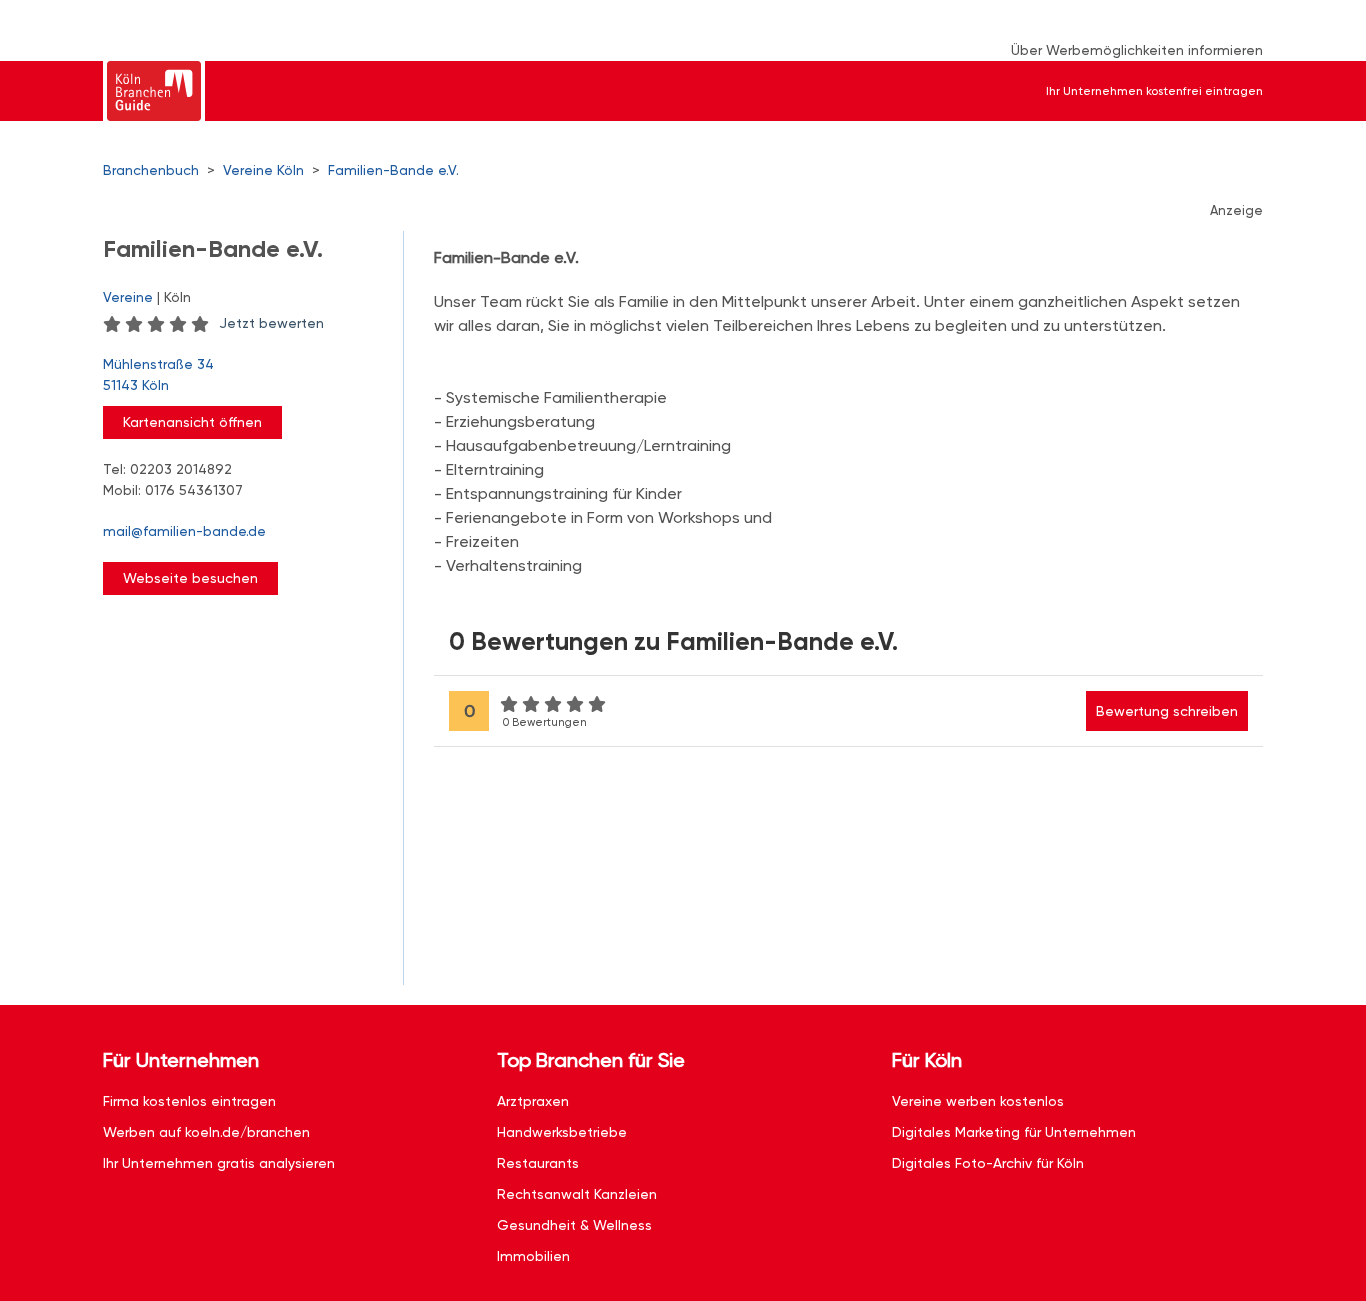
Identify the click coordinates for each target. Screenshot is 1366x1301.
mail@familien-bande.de (184, 531)
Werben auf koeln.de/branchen (206, 1132)
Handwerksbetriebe (562, 1132)
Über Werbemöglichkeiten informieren (1137, 50)
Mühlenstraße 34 (158, 374)
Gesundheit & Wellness (574, 1225)
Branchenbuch (151, 170)
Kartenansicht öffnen (192, 422)
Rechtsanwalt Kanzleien (577, 1194)
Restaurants (538, 1163)
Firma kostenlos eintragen (189, 1101)
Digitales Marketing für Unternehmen (1014, 1132)
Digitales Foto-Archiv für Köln (988, 1163)
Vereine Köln (263, 170)
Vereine (128, 297)
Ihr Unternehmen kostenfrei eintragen (1154, 91)
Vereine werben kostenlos (978, 1101)
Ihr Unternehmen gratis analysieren (219, 1163)
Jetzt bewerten (271, 323)
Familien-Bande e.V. (393, 170)
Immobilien (533, 1256)
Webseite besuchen (190, 578)
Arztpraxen (533, 1101)
